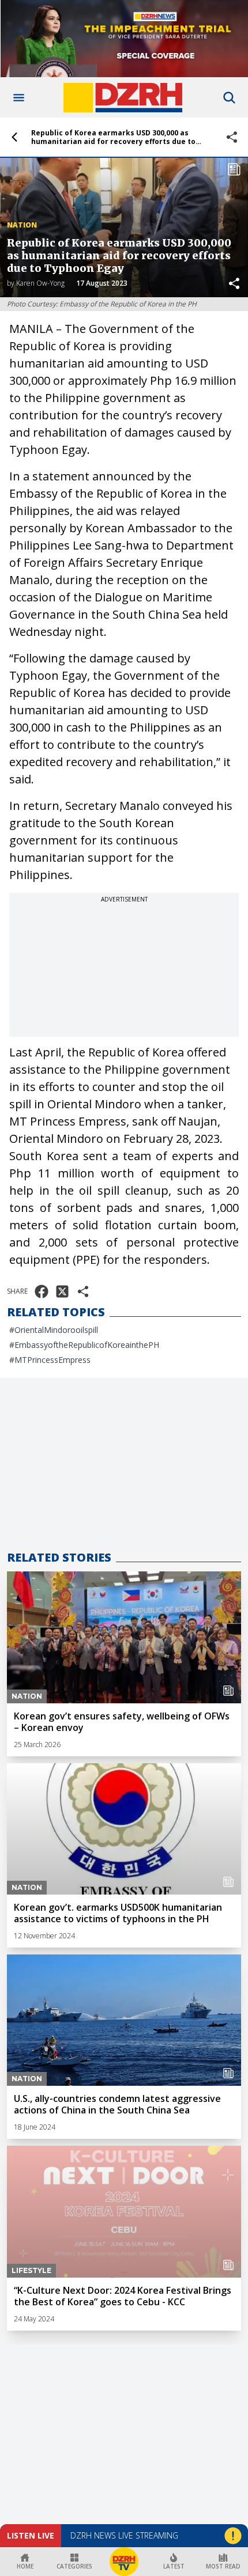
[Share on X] (62, 1291)
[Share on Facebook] (42, 1291)
